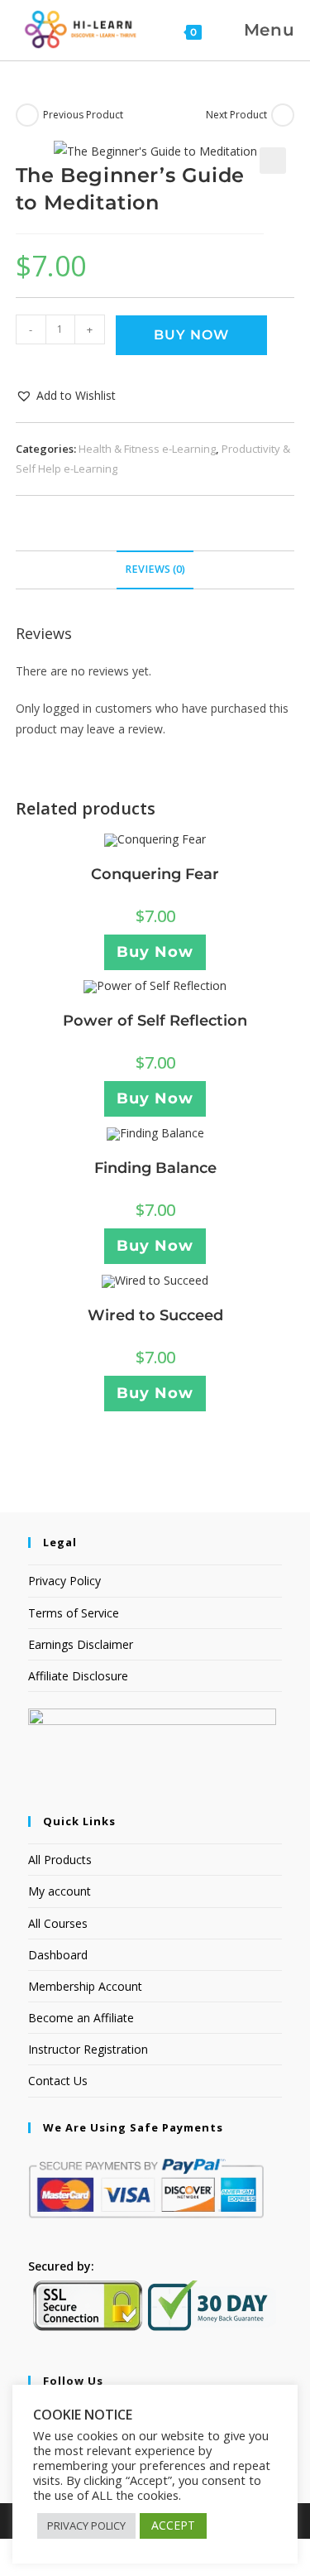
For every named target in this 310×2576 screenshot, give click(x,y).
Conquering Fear (155, 874)
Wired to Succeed (155, 1315)
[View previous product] (27, 115)
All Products (60, 1860)
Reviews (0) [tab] (155, 569)
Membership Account (85, 1986)
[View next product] (283, 115)
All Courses (58, 1923)
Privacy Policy (64, 1581)
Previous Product (83, 115)
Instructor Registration (88, 2049)
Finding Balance (155, 1168)
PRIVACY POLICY (86, 2526)
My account (60, 1891)
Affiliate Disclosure (78, 1676)
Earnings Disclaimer (81, 1644)
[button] (273, 161)
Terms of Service (74, 1613)
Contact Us (58, 2081)
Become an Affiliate (81, 2018)
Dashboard (58, 1955)
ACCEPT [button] (173, 2525)
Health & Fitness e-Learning (147, 449)
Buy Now (191, 335)
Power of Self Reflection (155, 1021)
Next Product (236, 115)
